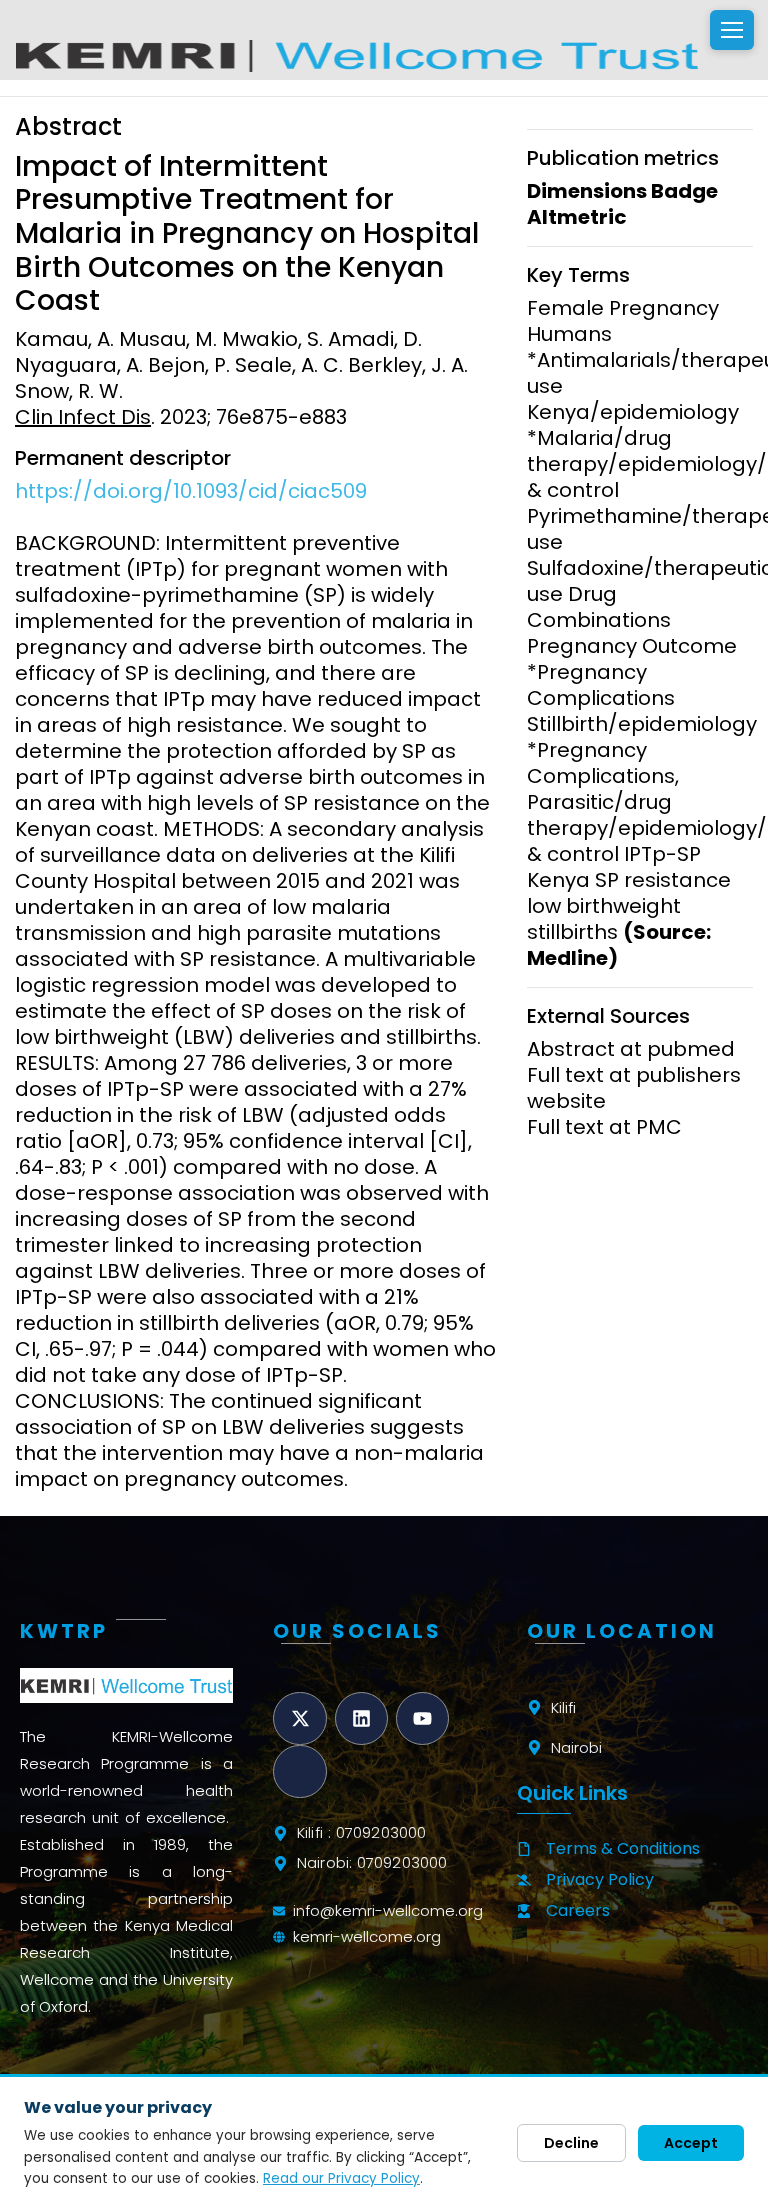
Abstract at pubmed (631, 1049)
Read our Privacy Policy (341, 2178)
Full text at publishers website (634, 1088)
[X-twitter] (299, 1718)
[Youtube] (422, 1718)
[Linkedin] (361, 1718)
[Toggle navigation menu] (732, 30)
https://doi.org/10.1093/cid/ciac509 (191, 491)
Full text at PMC (604, 1127)
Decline (571, 2143)
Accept (691, 2143)
